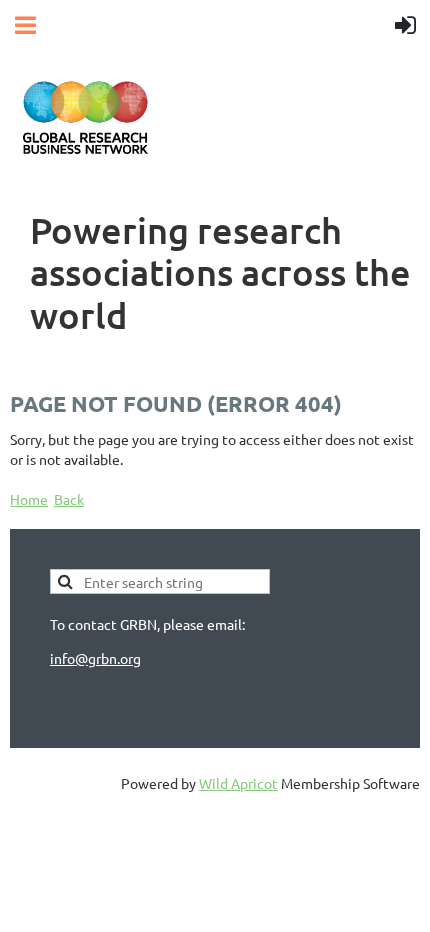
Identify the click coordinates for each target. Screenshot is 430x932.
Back (69, 499)
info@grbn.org (95, 658)
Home (29, 499)
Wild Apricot (238, 783)
